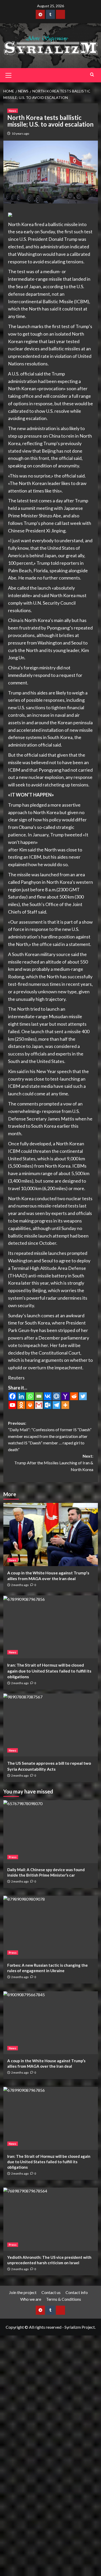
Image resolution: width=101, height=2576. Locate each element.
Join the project (23, 2292)
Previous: (50, 1436)
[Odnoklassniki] (21, 1405)
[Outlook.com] (48, 1405)
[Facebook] (12, 1396)
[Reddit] (74, 1396)
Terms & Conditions (64, 2299)
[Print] (30, 1405)
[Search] (92, 74)
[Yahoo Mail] (65, 1396)
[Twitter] (83, 1396)
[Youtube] (12, 1405)
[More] (65, 1405)
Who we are (31, 2299)
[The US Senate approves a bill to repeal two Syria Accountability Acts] (51, 1725)
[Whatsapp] (30, 1396)
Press (13, 1857)
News (13, 111)
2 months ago (20, 1585)
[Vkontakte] (48, 1396)
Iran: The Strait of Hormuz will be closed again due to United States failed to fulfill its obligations (49, 1671)
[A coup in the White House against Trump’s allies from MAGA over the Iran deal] (51, 1534)
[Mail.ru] (56, 1396)
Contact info (77, 2292)
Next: (54, 1463)
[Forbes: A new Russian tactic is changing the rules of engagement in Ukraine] (51, 1927)
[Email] (39, 1396)
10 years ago (20, 133)
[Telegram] (56, 1405)
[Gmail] (39, 1405)
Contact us (51, 2292)
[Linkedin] (21, 1396)
